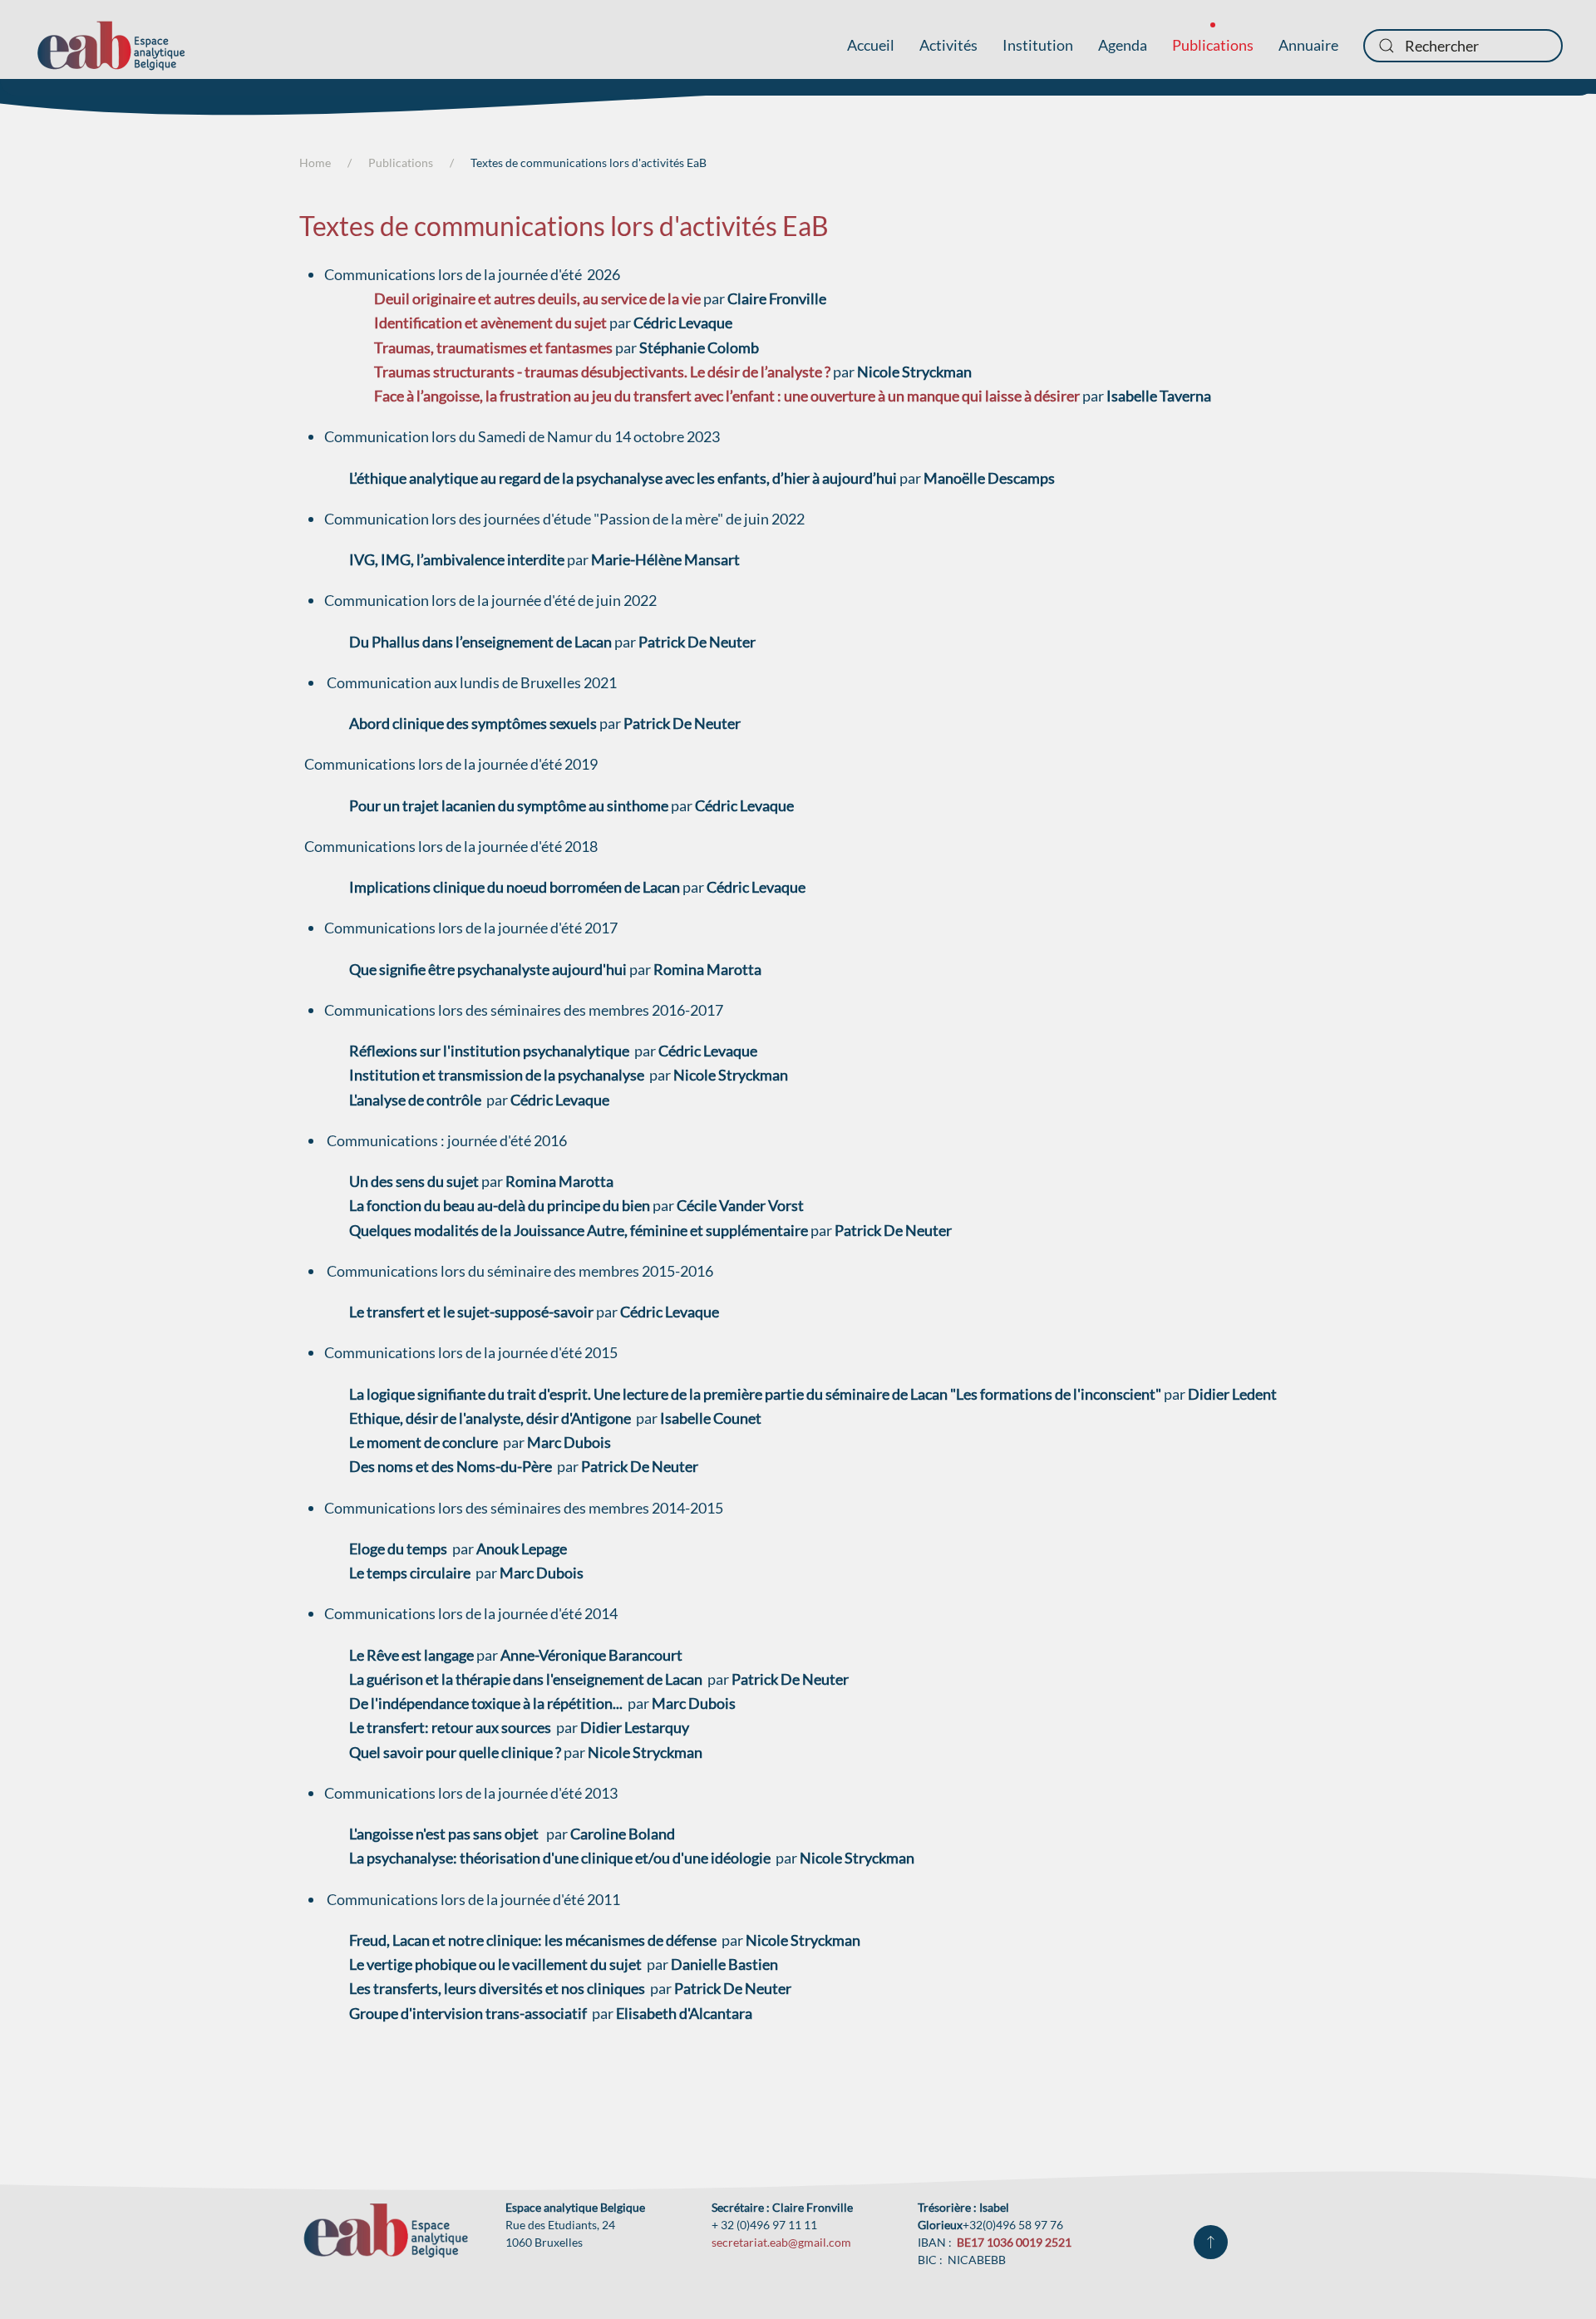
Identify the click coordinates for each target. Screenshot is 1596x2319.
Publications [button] (1213, 45)
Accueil (871, 45)
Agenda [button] (1123, 45)
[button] (1211, 2242)
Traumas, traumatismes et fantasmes (493, 347)
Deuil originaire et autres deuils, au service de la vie (537, 298)
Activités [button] (948, 45)
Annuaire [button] (1308, 45)
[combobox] (1463, 46)
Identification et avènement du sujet (490, 322)
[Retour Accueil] (111, 46)
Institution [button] (1038, 45)
